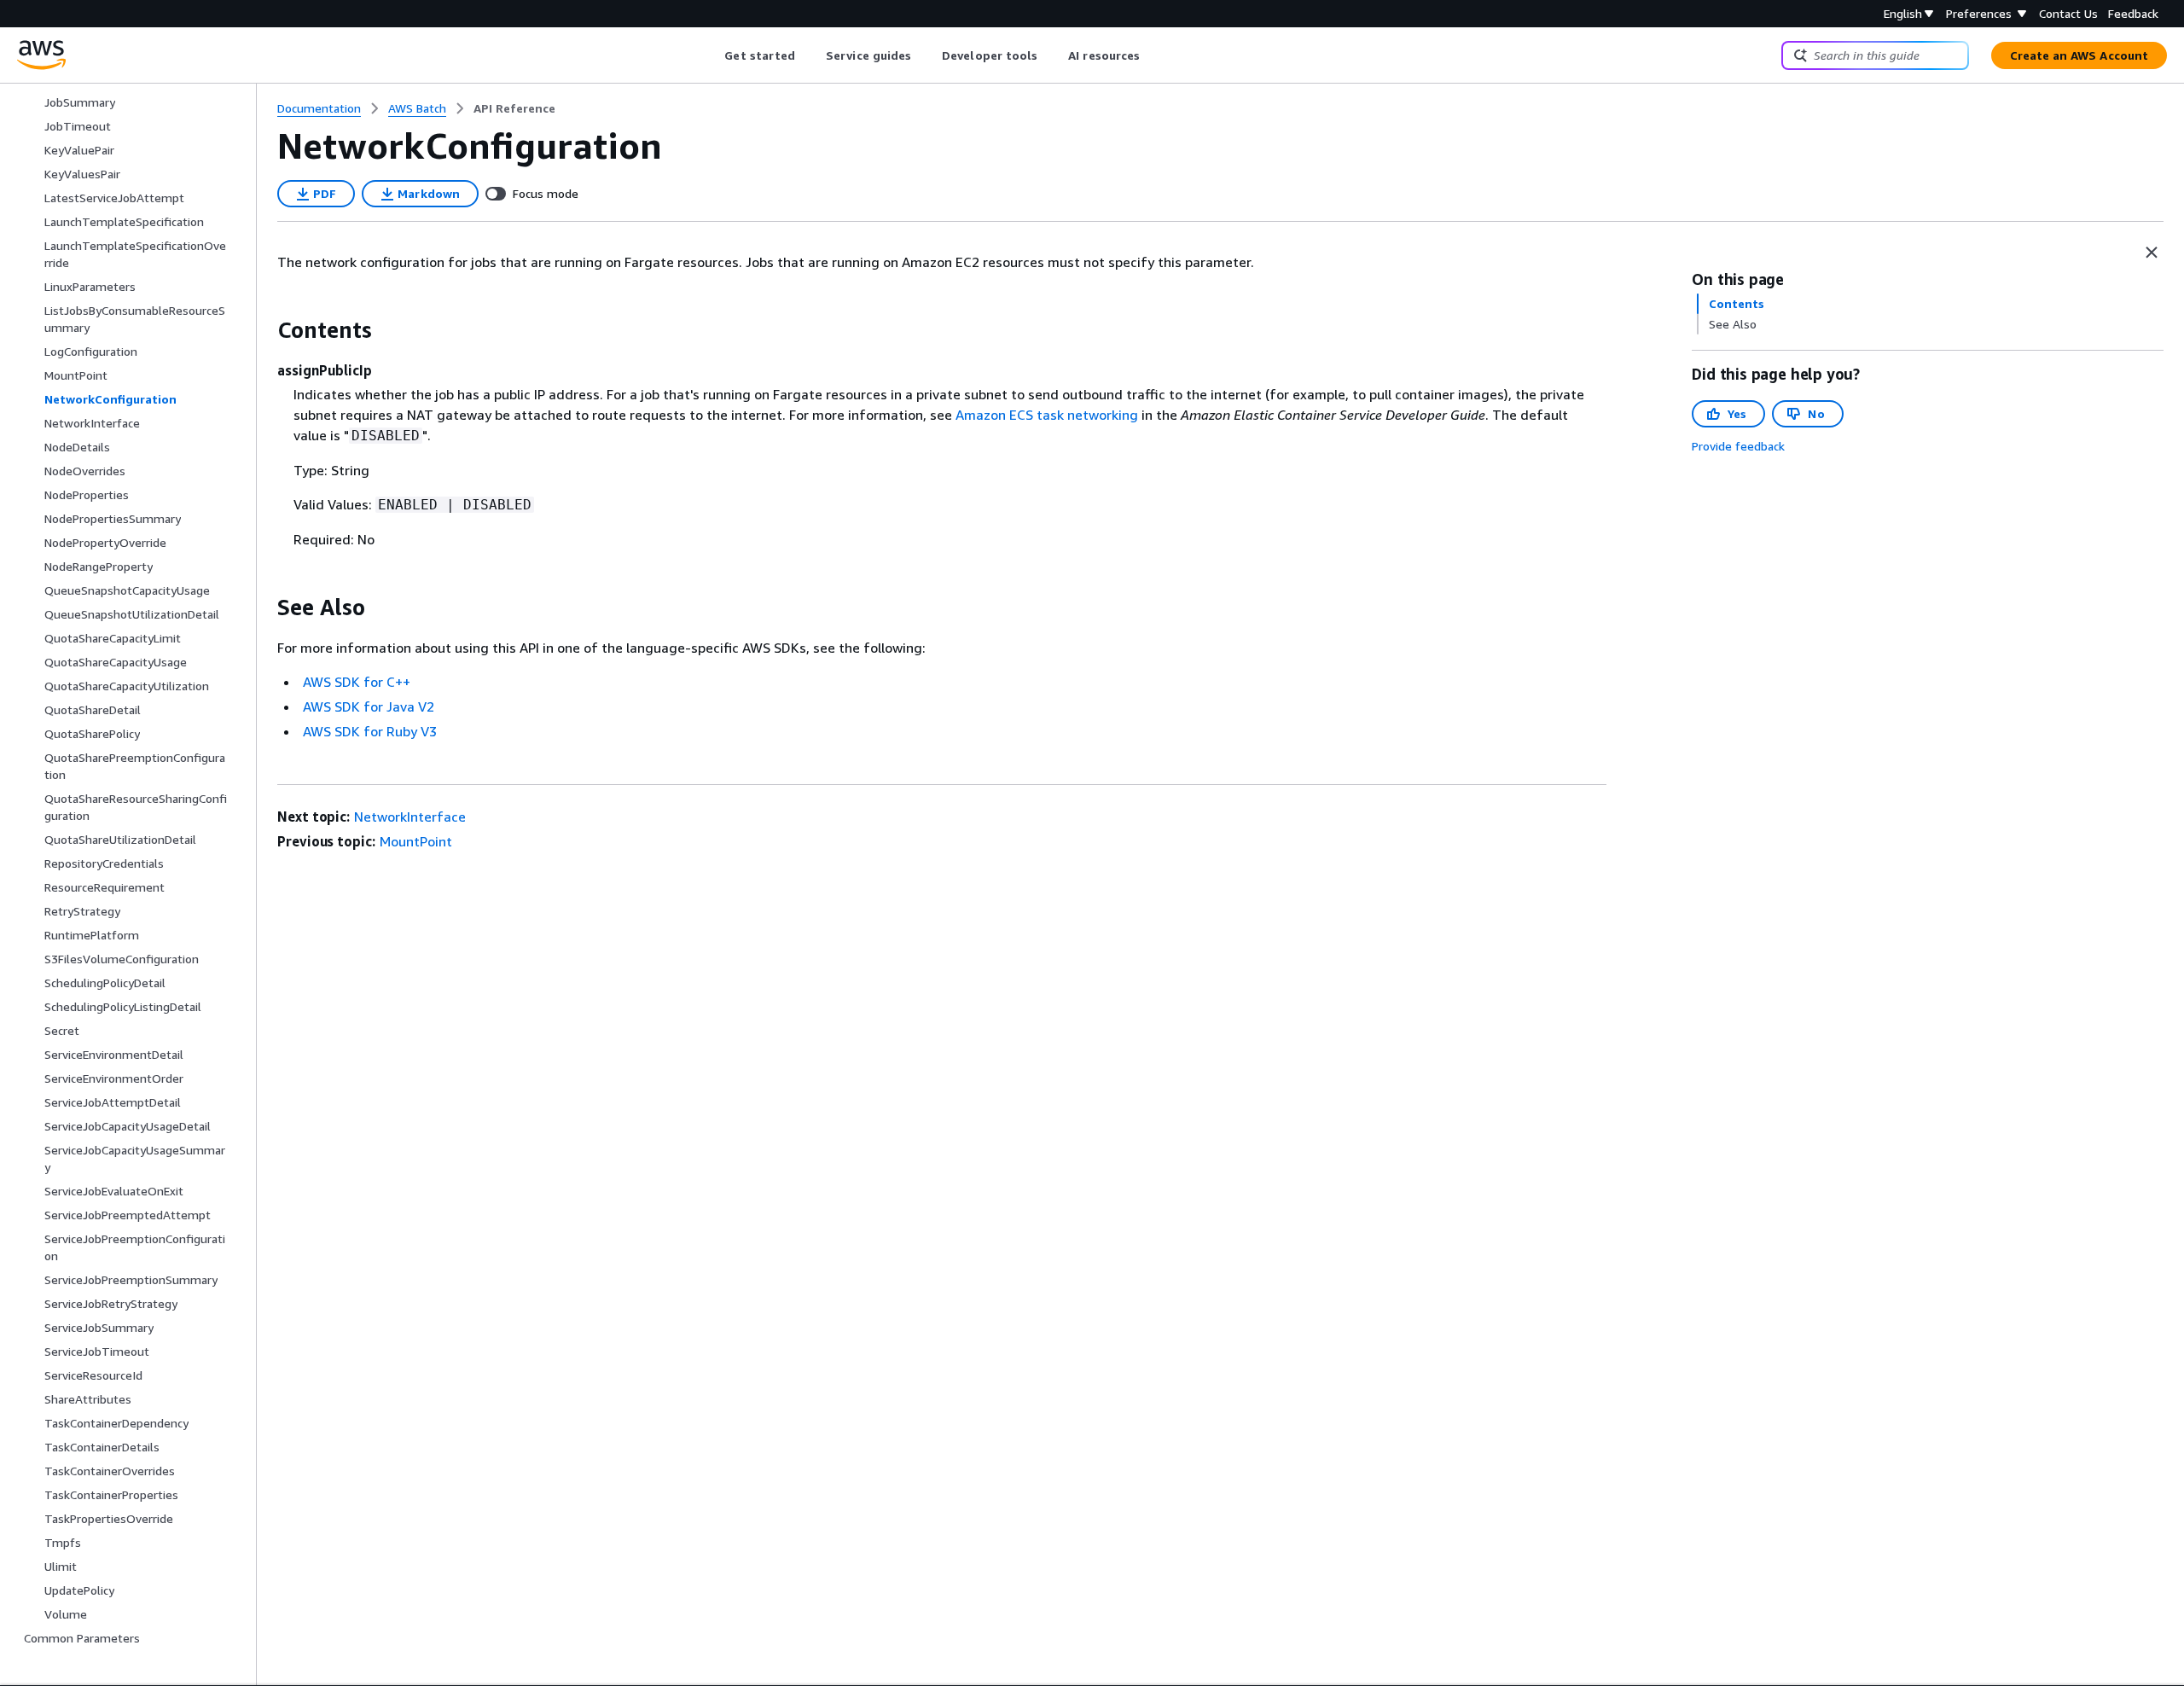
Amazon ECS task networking (1047, 415)
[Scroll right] (1153, 55)
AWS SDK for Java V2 (369, 706)
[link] (514, 108)
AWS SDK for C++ (357, 682)
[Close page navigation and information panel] (2152, 253)
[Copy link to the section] (264, 330)
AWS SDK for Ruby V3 (370, 731)
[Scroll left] (712, 55)
